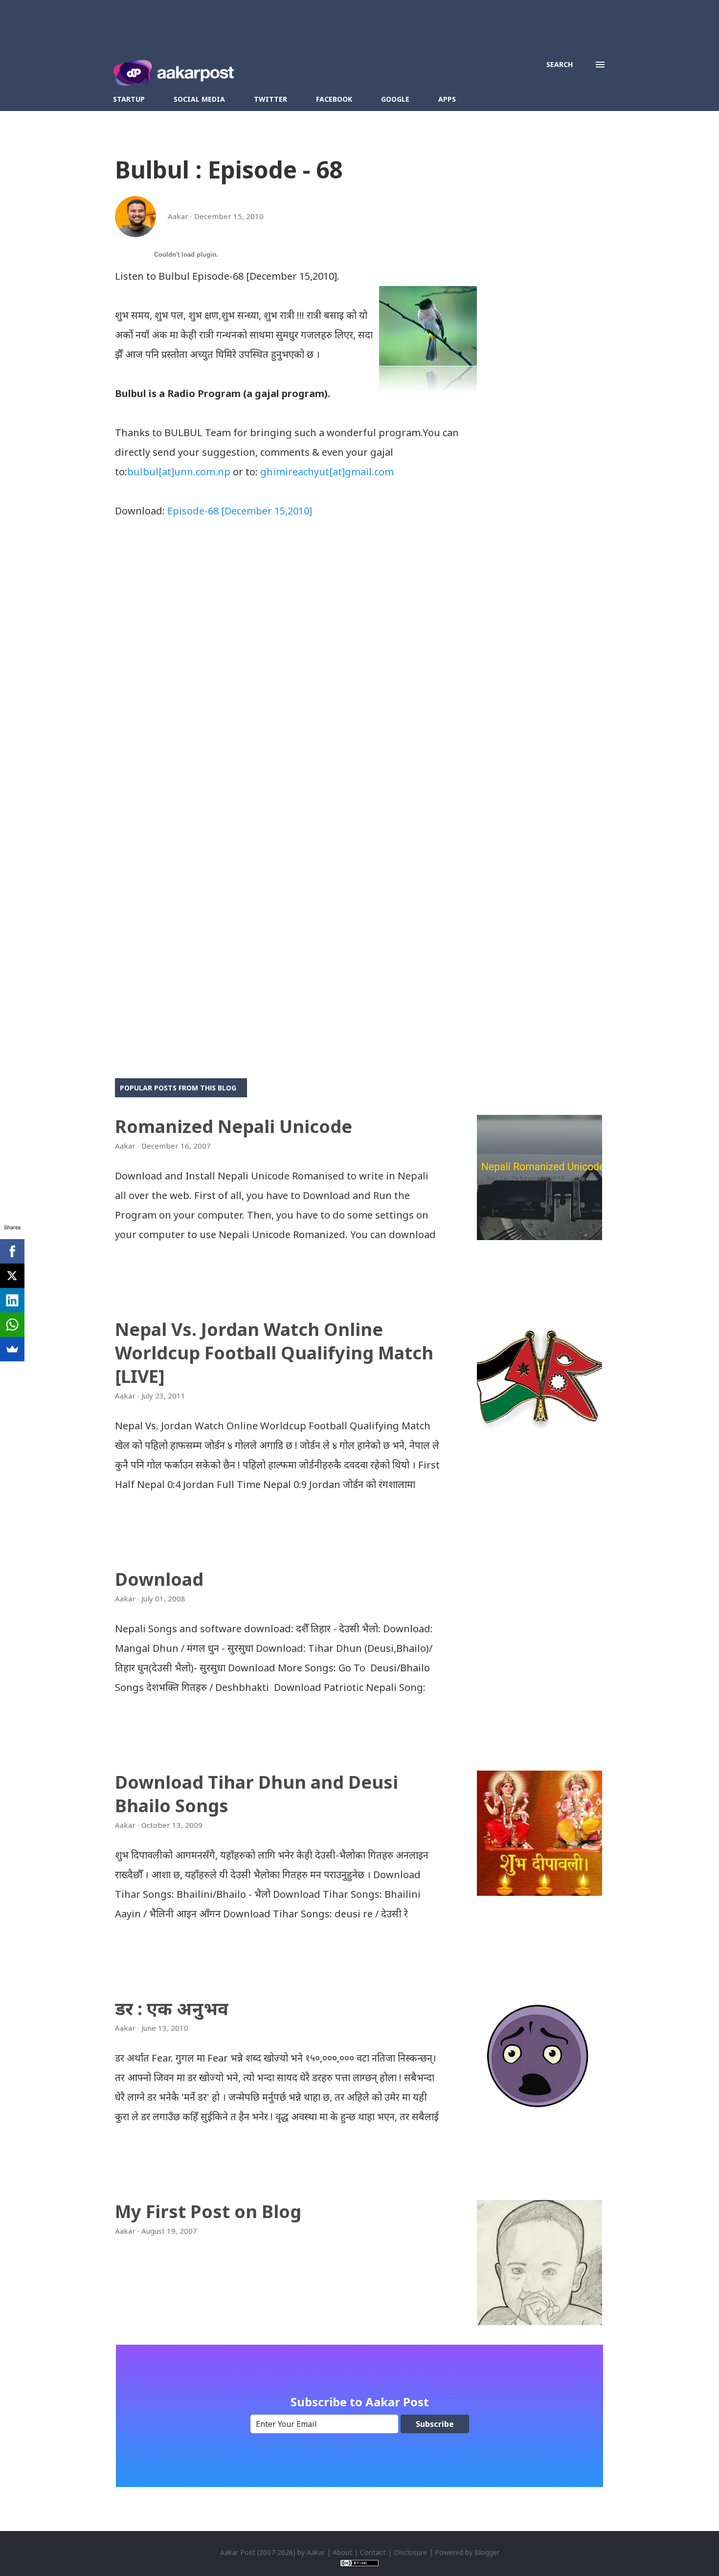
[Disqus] (296, 659)
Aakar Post (238, 2552)
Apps (447, 99)
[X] (12, 1276)
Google (395, 99)
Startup (129, 99)
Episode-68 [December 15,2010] (240, 511)
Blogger (487, 2552)
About (342, 2552)
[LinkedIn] (12, 1300)
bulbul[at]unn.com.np (179, 472)
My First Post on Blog (208, 2211)
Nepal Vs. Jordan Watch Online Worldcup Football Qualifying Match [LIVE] (274, 1353)
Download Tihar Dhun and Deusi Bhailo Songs (257, 1794)
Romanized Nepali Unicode (234, 1126)
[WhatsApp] (12, 1325)
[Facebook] (12, 1251)
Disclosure (410, 2552)
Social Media (199, 99)
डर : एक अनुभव (172, 2009)
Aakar (316, 2552)
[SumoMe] (12, 1349)
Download (159, 1579)
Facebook (334, 99)
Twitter (270, 99)
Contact (373, 2552)
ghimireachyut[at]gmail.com (327, 472)
